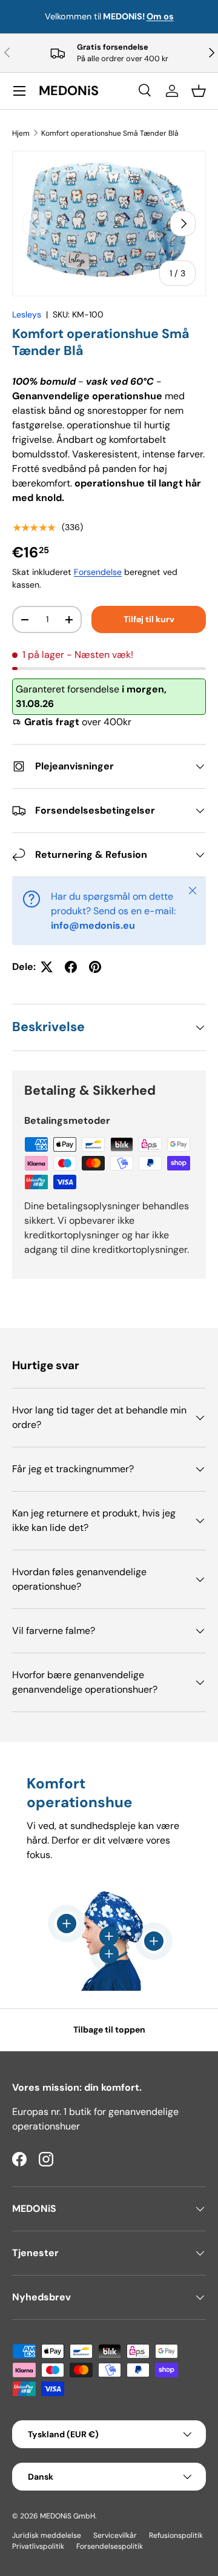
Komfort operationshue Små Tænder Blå (110, 133)
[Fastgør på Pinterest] (95, 967)
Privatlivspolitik (38, 2546)
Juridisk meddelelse (47, 2535)
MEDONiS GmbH (68, 2516)
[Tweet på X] (47, 967)
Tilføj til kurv (149, 619)
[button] (199, 91)
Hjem (21, 133)
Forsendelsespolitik (110, 2546)
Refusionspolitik (176, 2535)
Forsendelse (98, 572)
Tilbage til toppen (109, 2030)
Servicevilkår (115, 2535)
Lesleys (27, 314)
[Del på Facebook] (71, 967)
